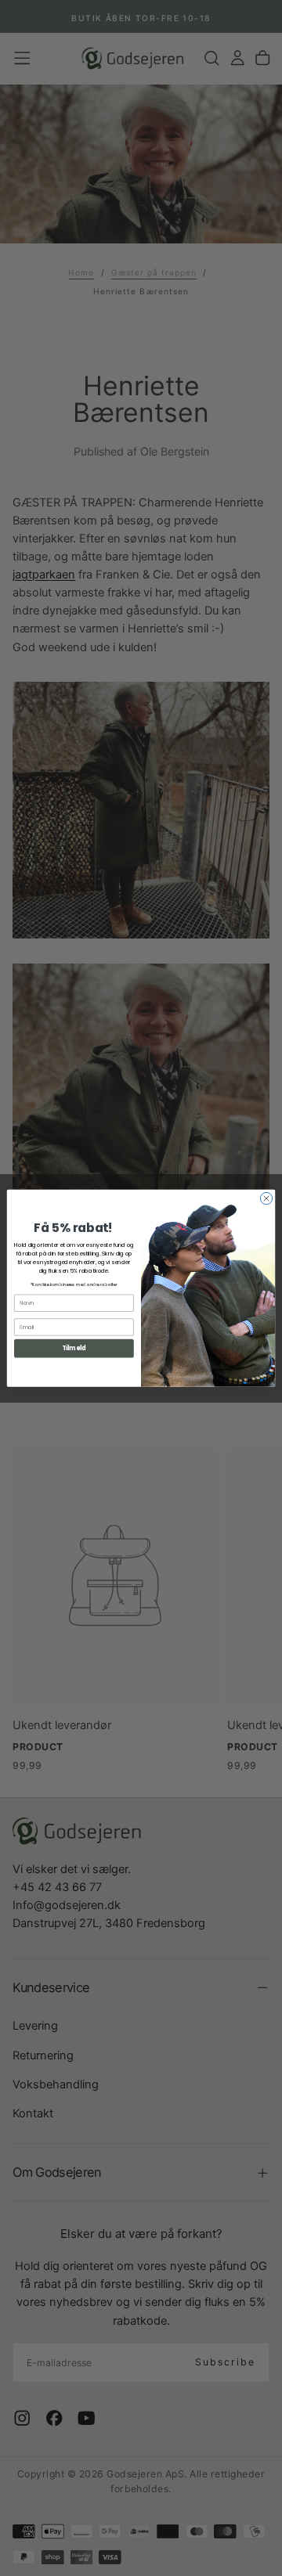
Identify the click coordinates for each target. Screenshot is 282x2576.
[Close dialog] (266, 1198)
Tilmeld (74, 1348)
